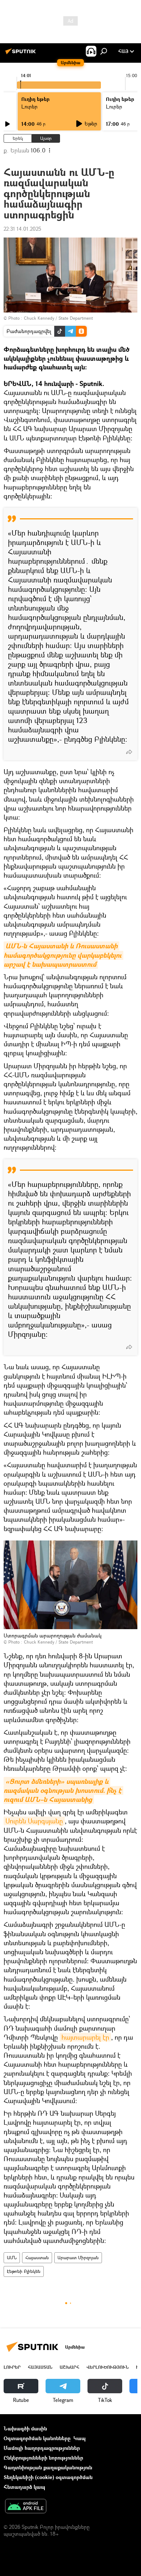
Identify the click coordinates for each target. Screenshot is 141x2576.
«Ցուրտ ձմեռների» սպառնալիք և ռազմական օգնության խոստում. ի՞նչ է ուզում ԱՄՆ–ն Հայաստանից (63, 1790)
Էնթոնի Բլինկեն (24, 2271)
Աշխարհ (69, 2367)
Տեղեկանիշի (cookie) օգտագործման (48, 2477)
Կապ (80, 2438)
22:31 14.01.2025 (22, 229)
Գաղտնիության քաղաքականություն (48, 2467)
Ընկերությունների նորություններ (43, 2458)
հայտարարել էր (85, 2037)
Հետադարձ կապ (24, 2487)
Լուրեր (12, 2367)
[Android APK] (26, 2507)
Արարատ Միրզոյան (78, 2258)
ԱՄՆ (12, 2258)
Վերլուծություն (108, 2367)
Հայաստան (37, 2258)
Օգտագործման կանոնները (37, 2438)
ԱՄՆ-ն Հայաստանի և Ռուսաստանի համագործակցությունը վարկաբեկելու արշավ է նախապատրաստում (63, 955)
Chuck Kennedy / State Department (58, 318)
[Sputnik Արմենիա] (22, 54)
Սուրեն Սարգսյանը (34, 1821)
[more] (129, 752)
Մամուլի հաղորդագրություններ (42, 2448)
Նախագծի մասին (25, 2428)
